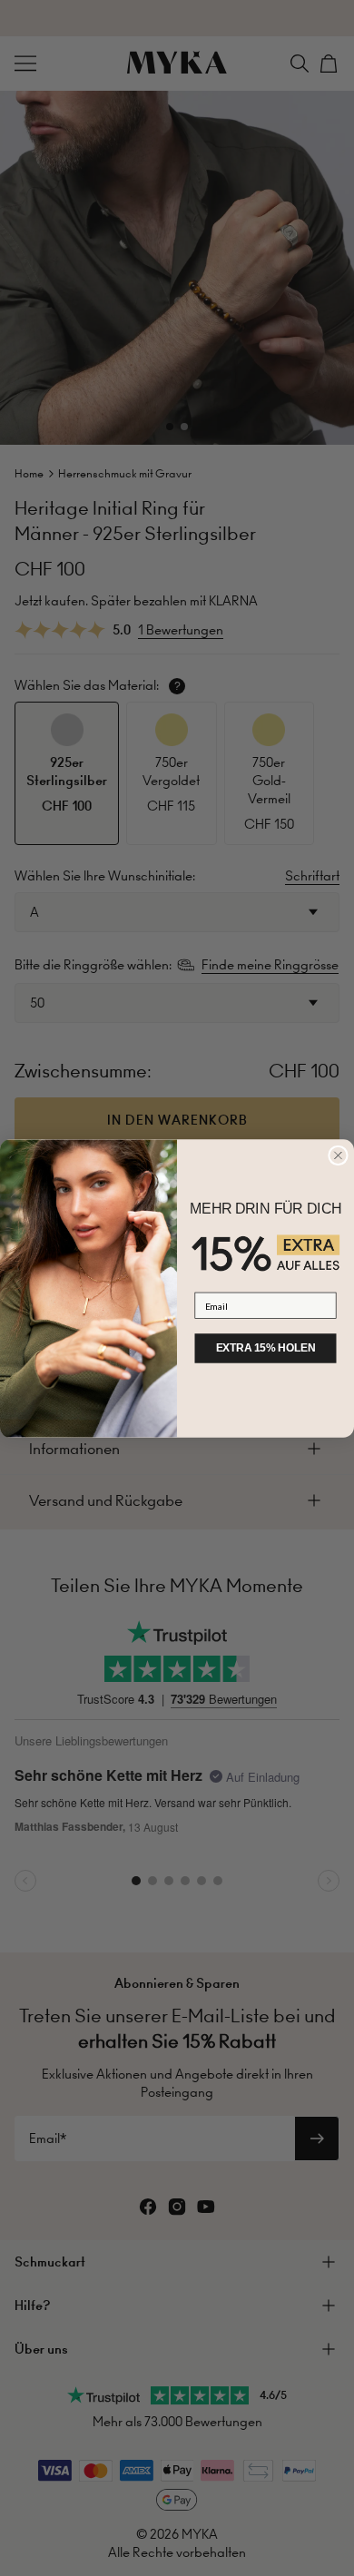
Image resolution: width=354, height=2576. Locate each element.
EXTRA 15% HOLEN (266, 1348)
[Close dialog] (339, 1155)
